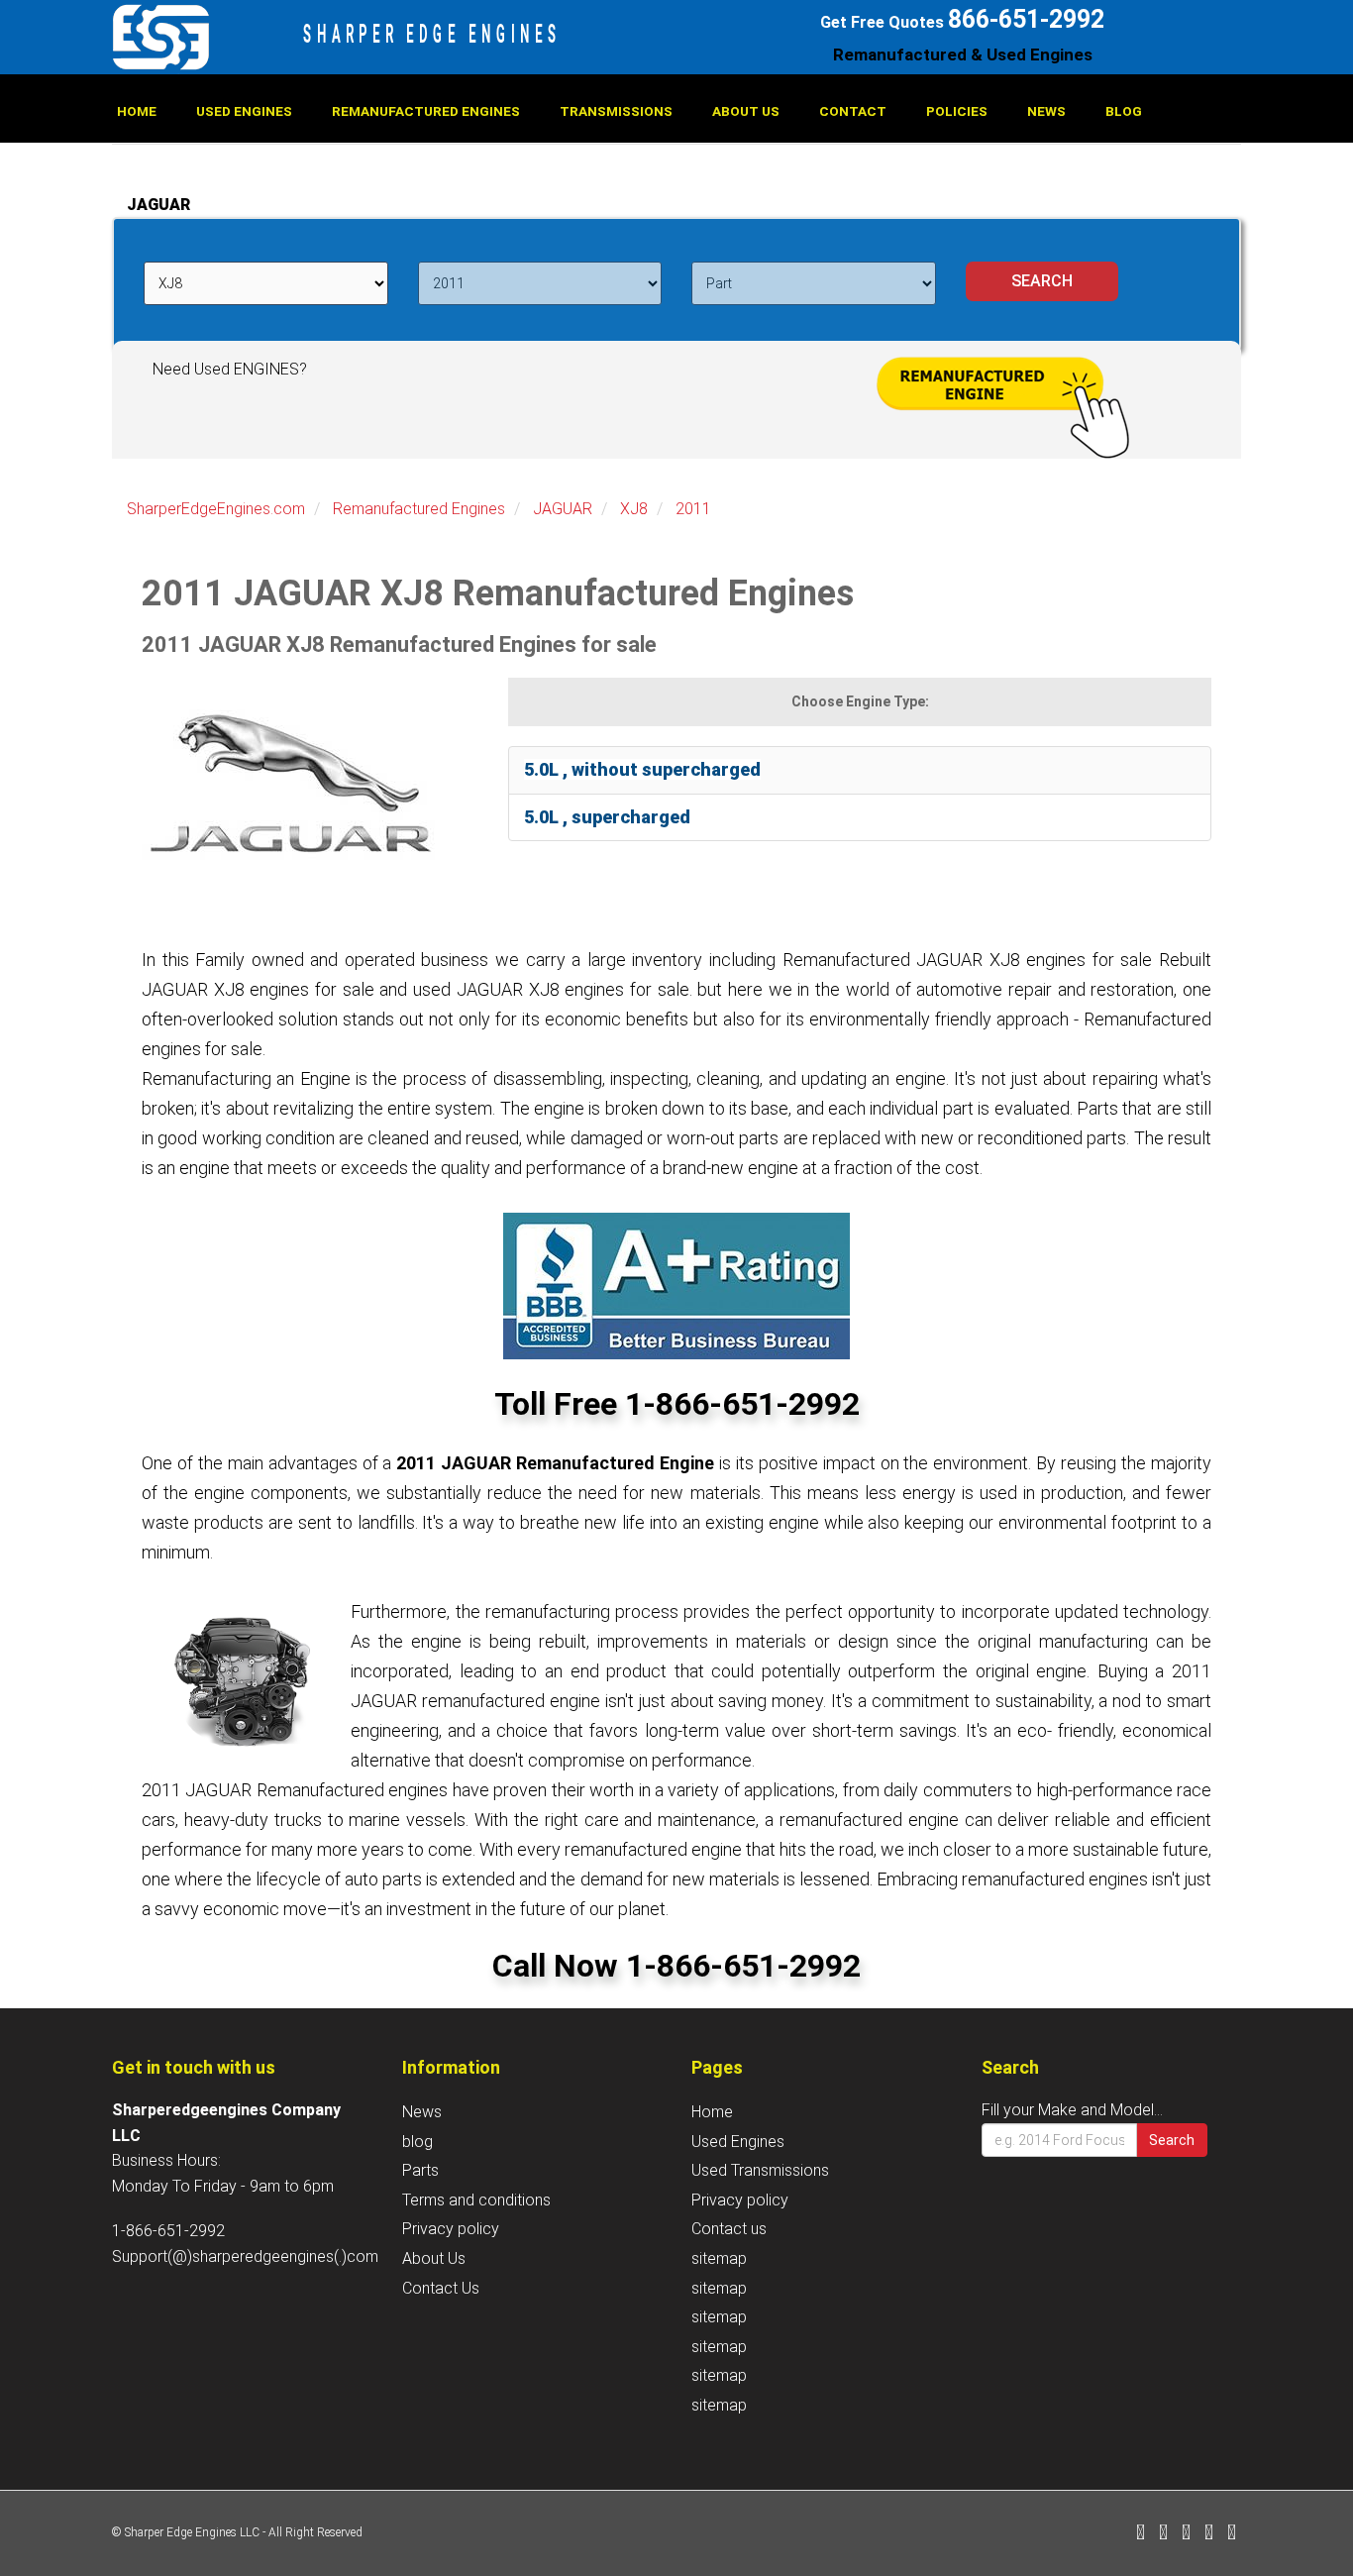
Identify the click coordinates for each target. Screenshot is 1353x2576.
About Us (746, 111)
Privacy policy (451, 2229)
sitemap (719, 2258)
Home (137, 111)
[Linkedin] (1186, 2534)
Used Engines (244, 111)
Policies (957, 111)
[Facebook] (1141, 2534)
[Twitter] (1163, 2534)
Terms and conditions (476, 2200)
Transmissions (616, 111)
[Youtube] (1232, 2534)
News (1046, 111)
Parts (420, 2170)
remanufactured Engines (426, 111)
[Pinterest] (1209, 2534)
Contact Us (441, 2288)
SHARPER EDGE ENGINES (432, 34)
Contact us (729, 2229)
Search (1172, 2140)
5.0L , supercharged (607, 817)
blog (1124, 111)
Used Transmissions (760, 2170)
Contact (853, 111)
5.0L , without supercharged (642, 769)
